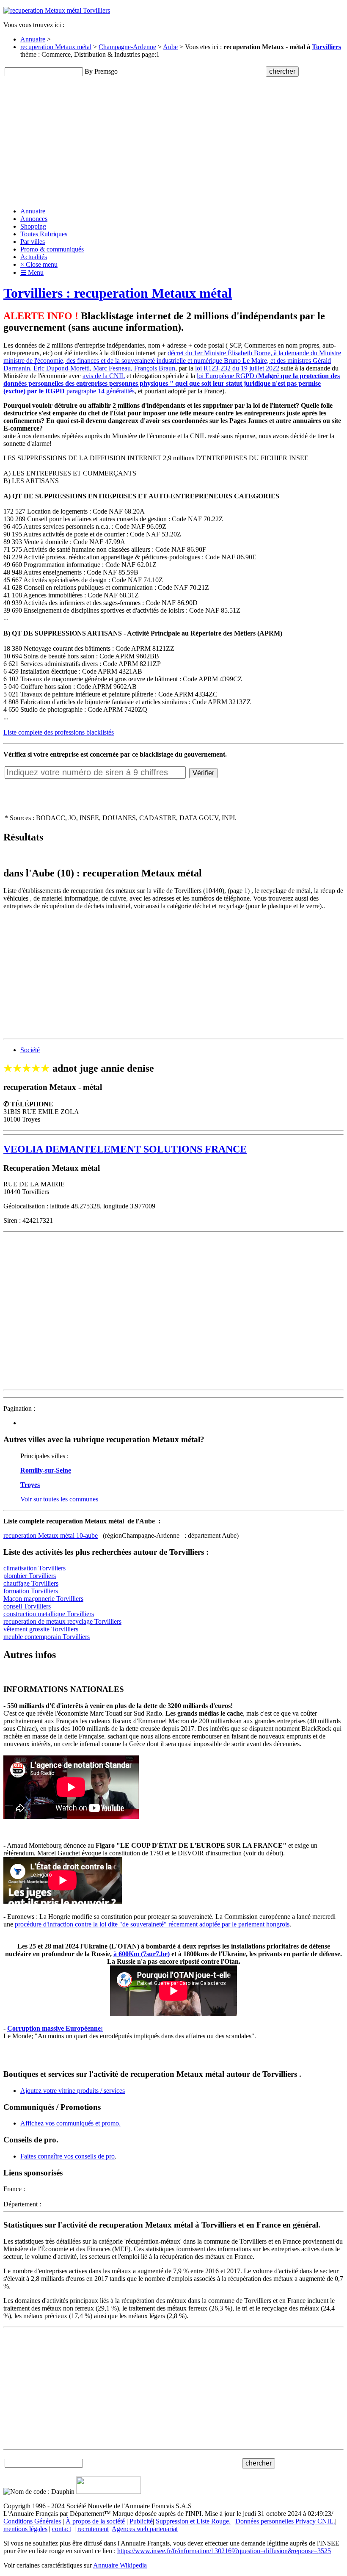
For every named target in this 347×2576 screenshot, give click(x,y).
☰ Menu (32, 272)
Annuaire (33, 39)
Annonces (34, 219)
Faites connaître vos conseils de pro (67, 2156)
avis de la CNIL (104, 376)
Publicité (141, 2521)
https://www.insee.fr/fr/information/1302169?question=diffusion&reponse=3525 (224, 2551)
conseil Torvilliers (27, 1606)
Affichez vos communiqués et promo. (70, 2123)
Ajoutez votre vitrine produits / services (73, 2091)
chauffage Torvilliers (31, 1583)
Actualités (34, 257)
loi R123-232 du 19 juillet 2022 (237, 368)
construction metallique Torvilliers (49, 1614)
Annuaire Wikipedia (120, 2565)
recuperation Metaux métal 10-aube (51, 1535)
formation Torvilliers (31, 1591)
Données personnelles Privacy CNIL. (285, 2521)
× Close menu (39, 264)
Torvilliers (326, 47)
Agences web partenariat (145, 2529)
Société (30, 1050)
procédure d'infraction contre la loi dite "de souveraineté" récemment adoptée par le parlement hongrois (152, 1924)
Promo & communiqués (52, 249)
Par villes (33, 242)
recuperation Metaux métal (56, 47)
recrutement (93, 2529)
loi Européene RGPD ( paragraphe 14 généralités (172, 383)
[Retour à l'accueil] (57, 10)
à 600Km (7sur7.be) (142, 1954)
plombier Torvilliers (30, 1576)
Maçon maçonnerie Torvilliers (43, 1599)
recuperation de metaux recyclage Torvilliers (62, 1621)
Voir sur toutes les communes (59, 1499)
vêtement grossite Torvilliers (41, 1629)
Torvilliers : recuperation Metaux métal (118, 293)
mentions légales (25, 2529)
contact (62, 2529)
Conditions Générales (32, 2521)
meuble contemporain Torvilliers (47, 1637)
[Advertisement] (173, 141)
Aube (170, 47)
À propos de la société (95, 2521)
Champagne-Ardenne (127, 47)
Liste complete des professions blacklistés (59, 732)
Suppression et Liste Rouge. (193, 2521)
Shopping (33, 226)
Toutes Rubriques (44, 234)
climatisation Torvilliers (34, 1568)
